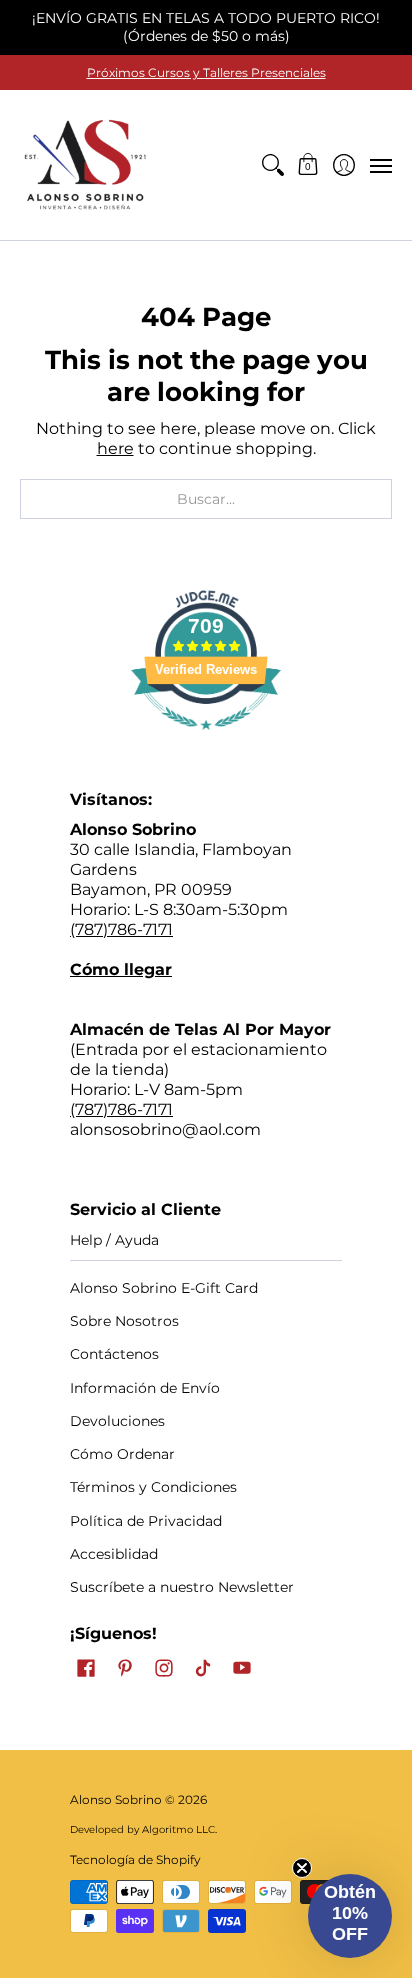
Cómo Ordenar (122, 1454)
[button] (308, 165)
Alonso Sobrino (116, 1799)
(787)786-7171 (121, 929)
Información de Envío (145, 1388)
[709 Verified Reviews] (206, 739)
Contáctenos (114, 1354)
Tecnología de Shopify (135, 1859)
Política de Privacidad (146, 1521)
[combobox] (206, 499)
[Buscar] (272, 165)
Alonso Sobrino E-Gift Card (164, 1288)
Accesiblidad (114, 1554)
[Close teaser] (302, 1868)
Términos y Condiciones (153, 1487)
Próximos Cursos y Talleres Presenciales (206, 72)
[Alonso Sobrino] (85, 165)
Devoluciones (117, 1421)
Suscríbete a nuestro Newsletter (182, 1587)
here (115, 448)
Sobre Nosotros (124, 1321)
